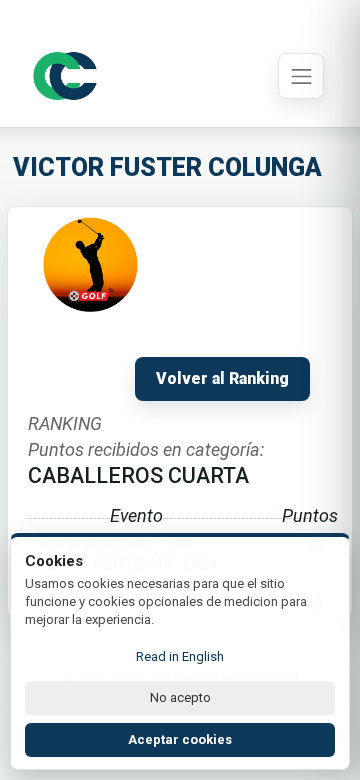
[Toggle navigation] (301, 76)
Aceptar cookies (180, 739)
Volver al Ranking (222, 379)
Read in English (180, 656)
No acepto (180, 697)
